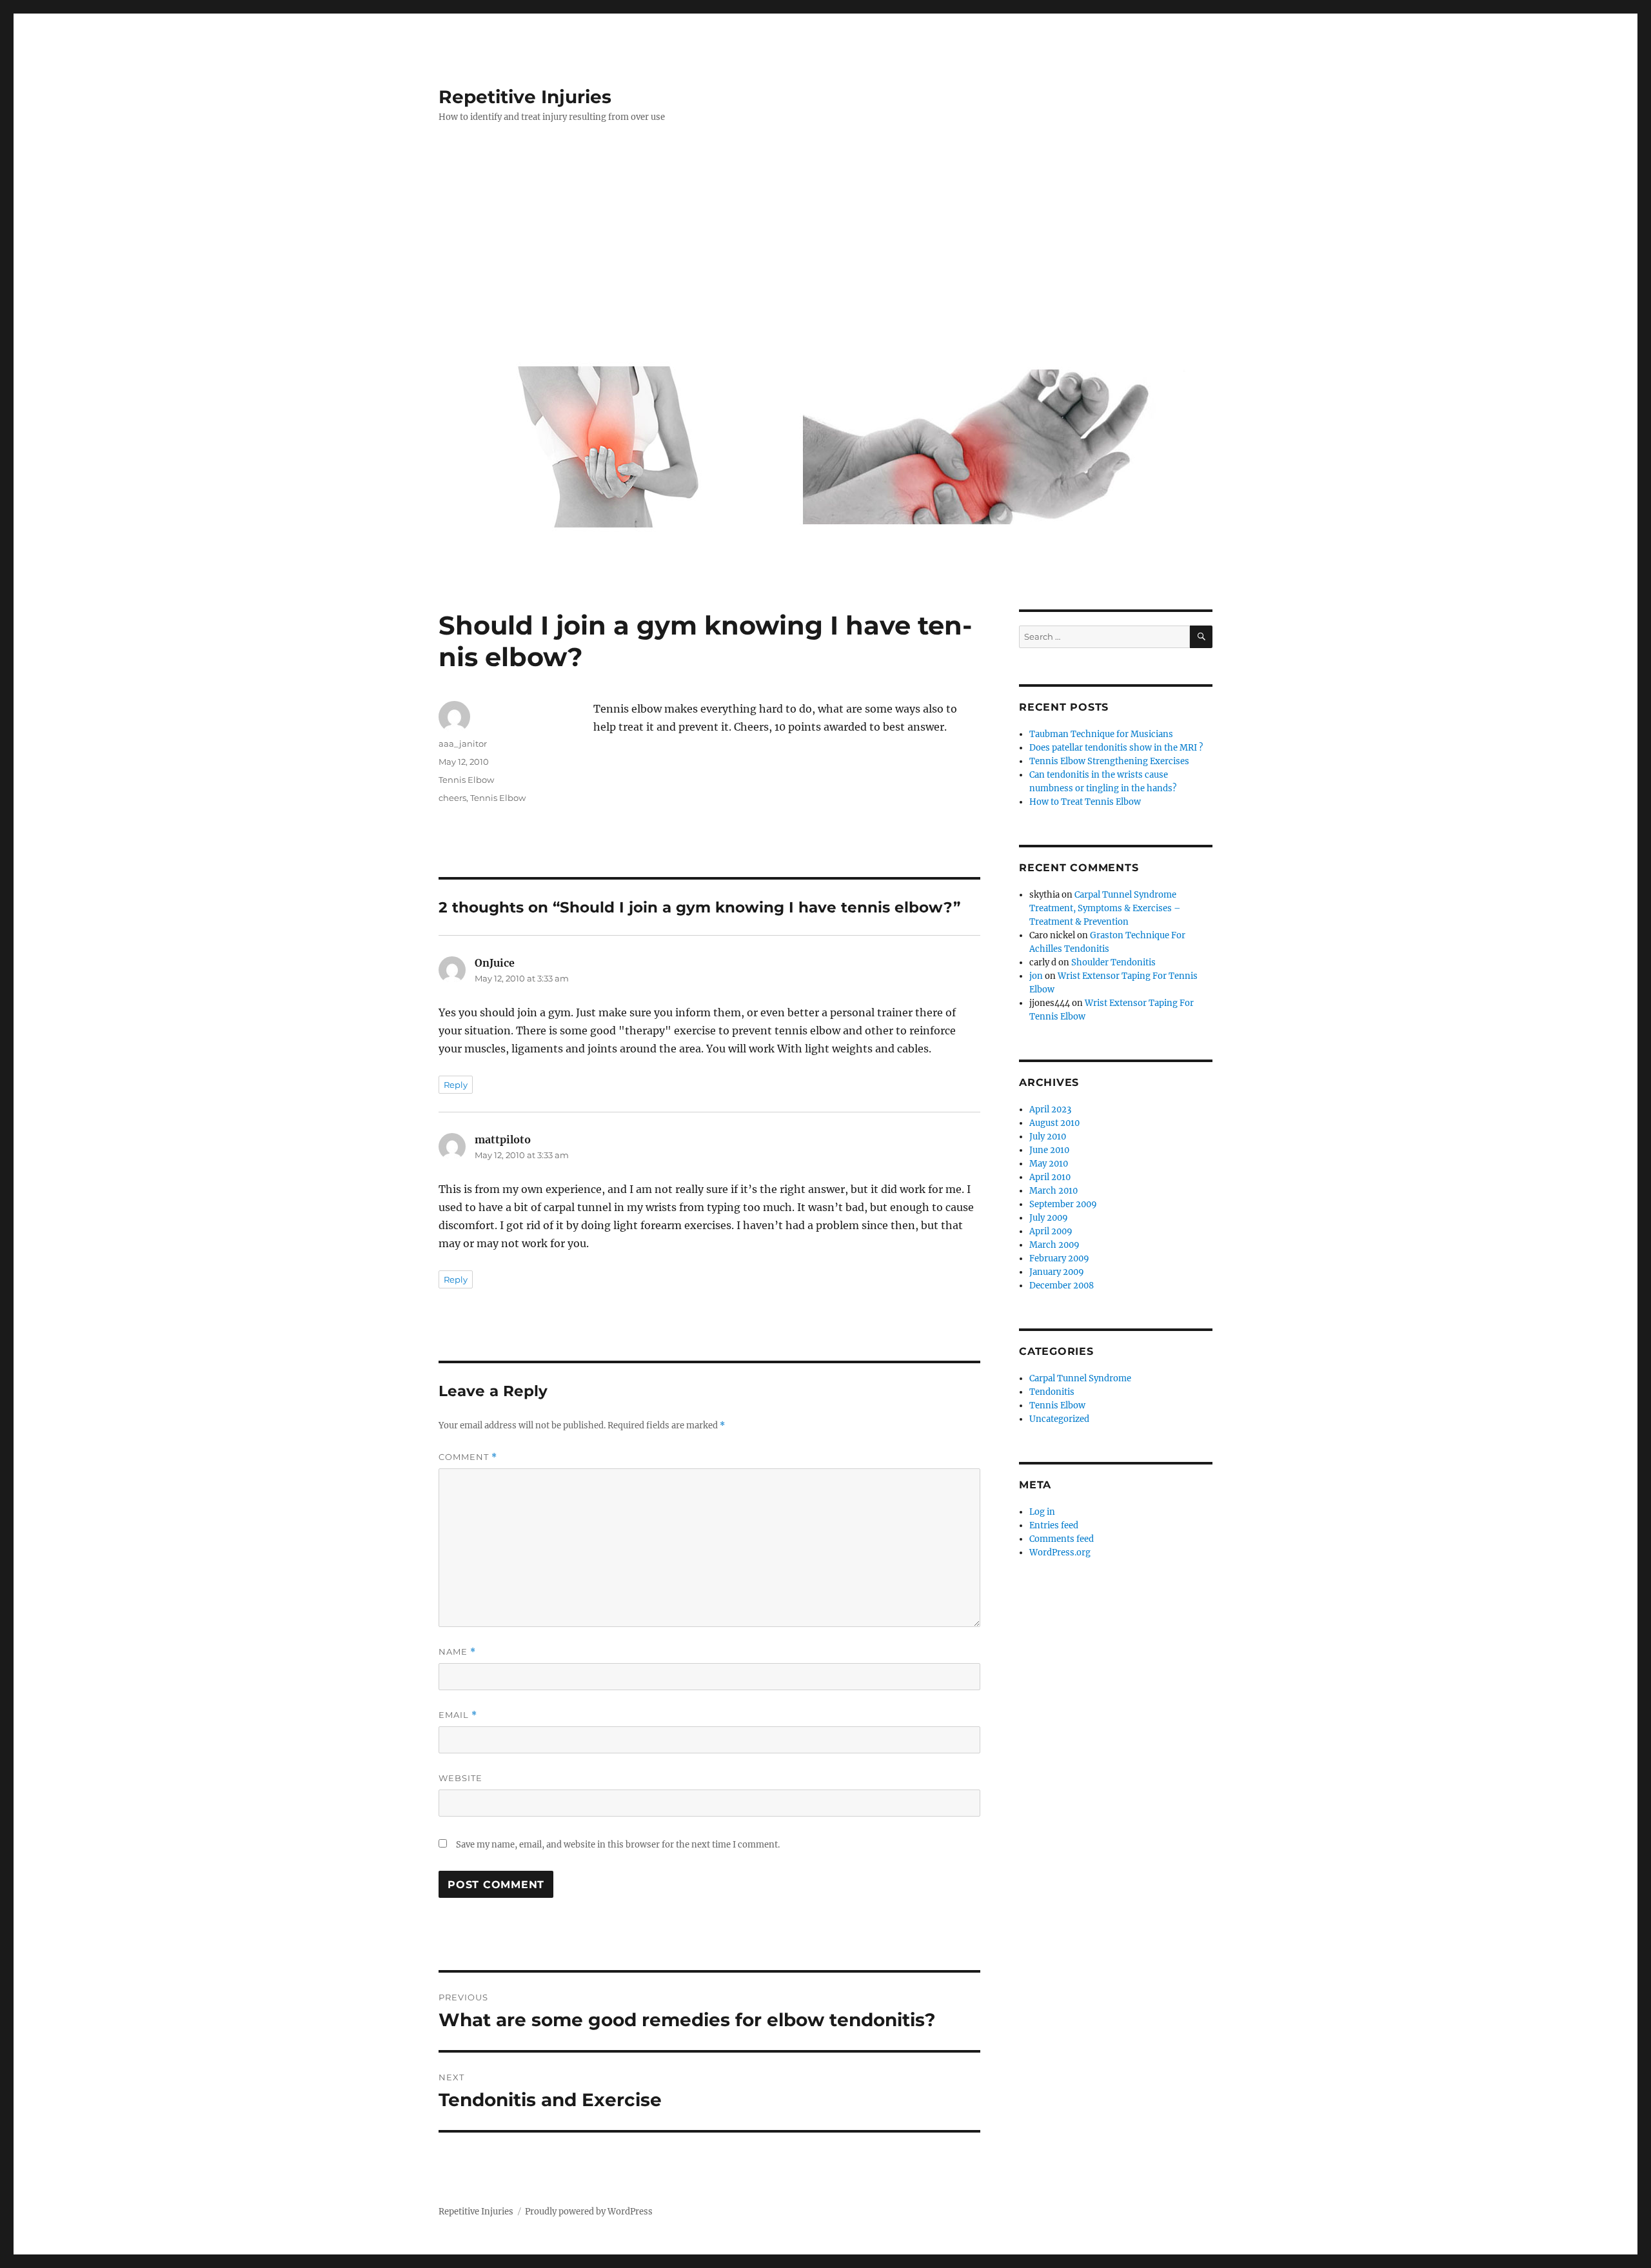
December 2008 (1062, 1286)
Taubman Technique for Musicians (1101, 734)
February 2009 (1059, 1258)
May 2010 (1049, 1164)
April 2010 (1050, 1177)
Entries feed (1054, 1525)
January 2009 (1057, 1272)
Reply (456, 1085)
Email (458, 1715)
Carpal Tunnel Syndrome (1080, 1378)
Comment (468, 1457)
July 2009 (1049, 1218)
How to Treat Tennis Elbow (1085, 802)
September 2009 (1063, 1204)
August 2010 (1054, 1123)
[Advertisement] (828, 250)
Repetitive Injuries (525, 97)
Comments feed (1062, 1539)
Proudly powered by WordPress (589, 2212)
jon (1036, 976)
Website (460, 1778)
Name (457, 1652)
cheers (452, 798)
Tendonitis (1052, 1392)
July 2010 (1048, 1137)
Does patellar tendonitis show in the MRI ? (1116, 748)
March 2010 (1053, 1191)
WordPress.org (1060, 1553)
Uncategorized (1059, 1419)
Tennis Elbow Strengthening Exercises (1109, 761)
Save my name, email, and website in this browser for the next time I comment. (618, 1845)
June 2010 (1049, 1150)
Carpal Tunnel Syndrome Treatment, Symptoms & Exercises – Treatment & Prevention (1105, 908)
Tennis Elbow (466, 780)
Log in (1042, 1512)
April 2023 (1050, 1109)
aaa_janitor (463, 744)
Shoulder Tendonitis (1113, 962)
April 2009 (1051, 1231)
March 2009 (1054, 1245)
